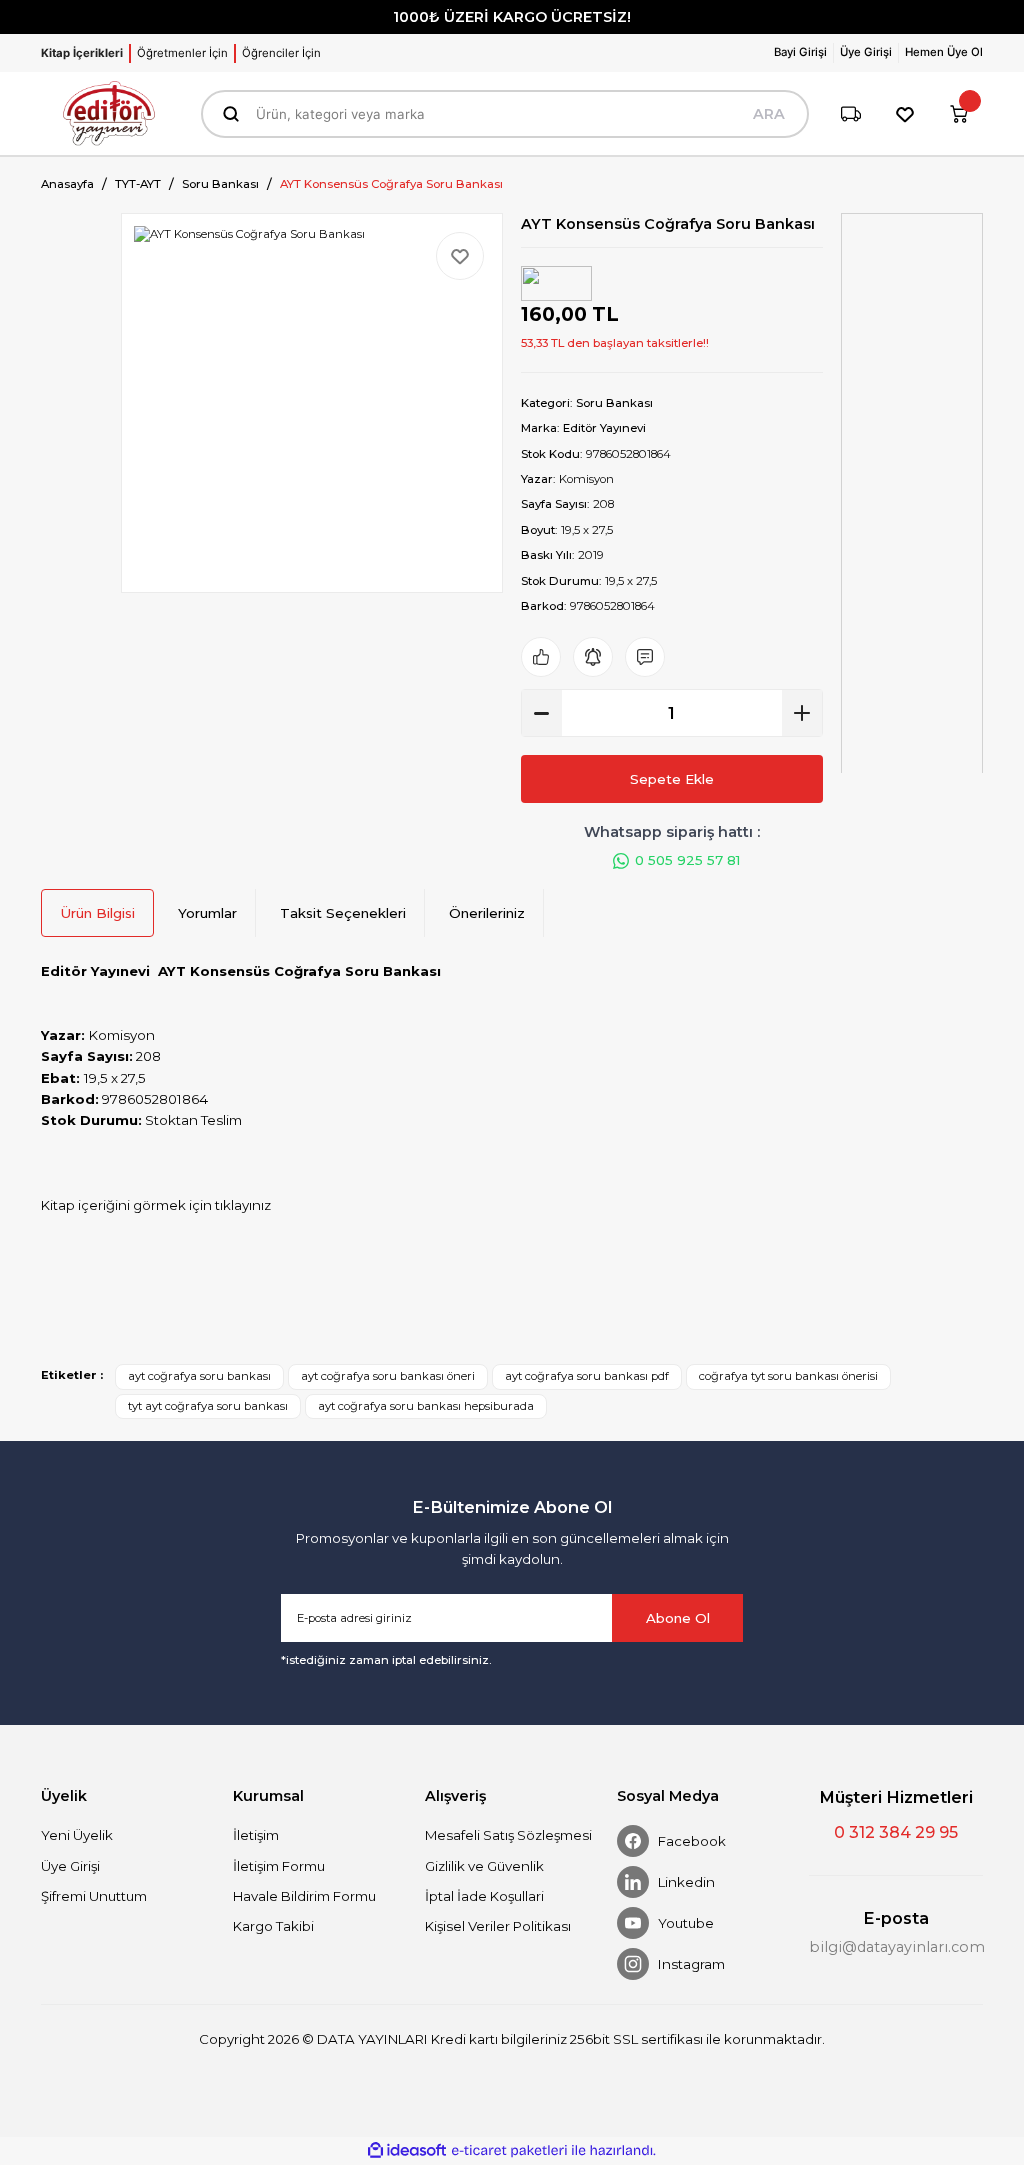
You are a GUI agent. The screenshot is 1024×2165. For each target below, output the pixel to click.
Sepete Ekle (672, 779)
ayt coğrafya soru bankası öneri (388, 1376)
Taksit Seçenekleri (343, 913)
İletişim (256, 1835)
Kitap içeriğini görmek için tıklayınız (156, 1205)
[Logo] (109, 113)
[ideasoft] (407, 2151)
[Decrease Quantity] (542, 713)
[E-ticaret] (509, 2150)
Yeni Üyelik (77, 1835)
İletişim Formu (279, 1866)
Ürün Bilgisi (97, 913)
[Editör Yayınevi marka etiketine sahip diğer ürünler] (556, 283)
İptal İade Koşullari (484, 1896)
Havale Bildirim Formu (304, 1896)
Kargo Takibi (273, 1926)
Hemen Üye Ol (944, 52)
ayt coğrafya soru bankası (199, 1376)
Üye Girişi (70, 1866)
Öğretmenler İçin (182, 53)
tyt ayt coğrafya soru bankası (208, 1406)
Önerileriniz (487, 913)
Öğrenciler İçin (281, 53)
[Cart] (959, 114)
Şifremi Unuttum (94, 1896)
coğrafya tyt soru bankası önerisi (788, 1376)
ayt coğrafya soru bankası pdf (587, 1376)
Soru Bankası (614, 403)
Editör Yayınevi (604, 428)
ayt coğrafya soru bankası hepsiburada (426, 1406)
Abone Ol (678, 1618)
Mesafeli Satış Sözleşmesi (508, 1835)
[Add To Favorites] (460, 256)
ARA (769, 114)
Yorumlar (207, 913)
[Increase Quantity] (802, 713)
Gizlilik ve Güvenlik (484, 1866)
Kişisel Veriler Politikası (498, 1926)
